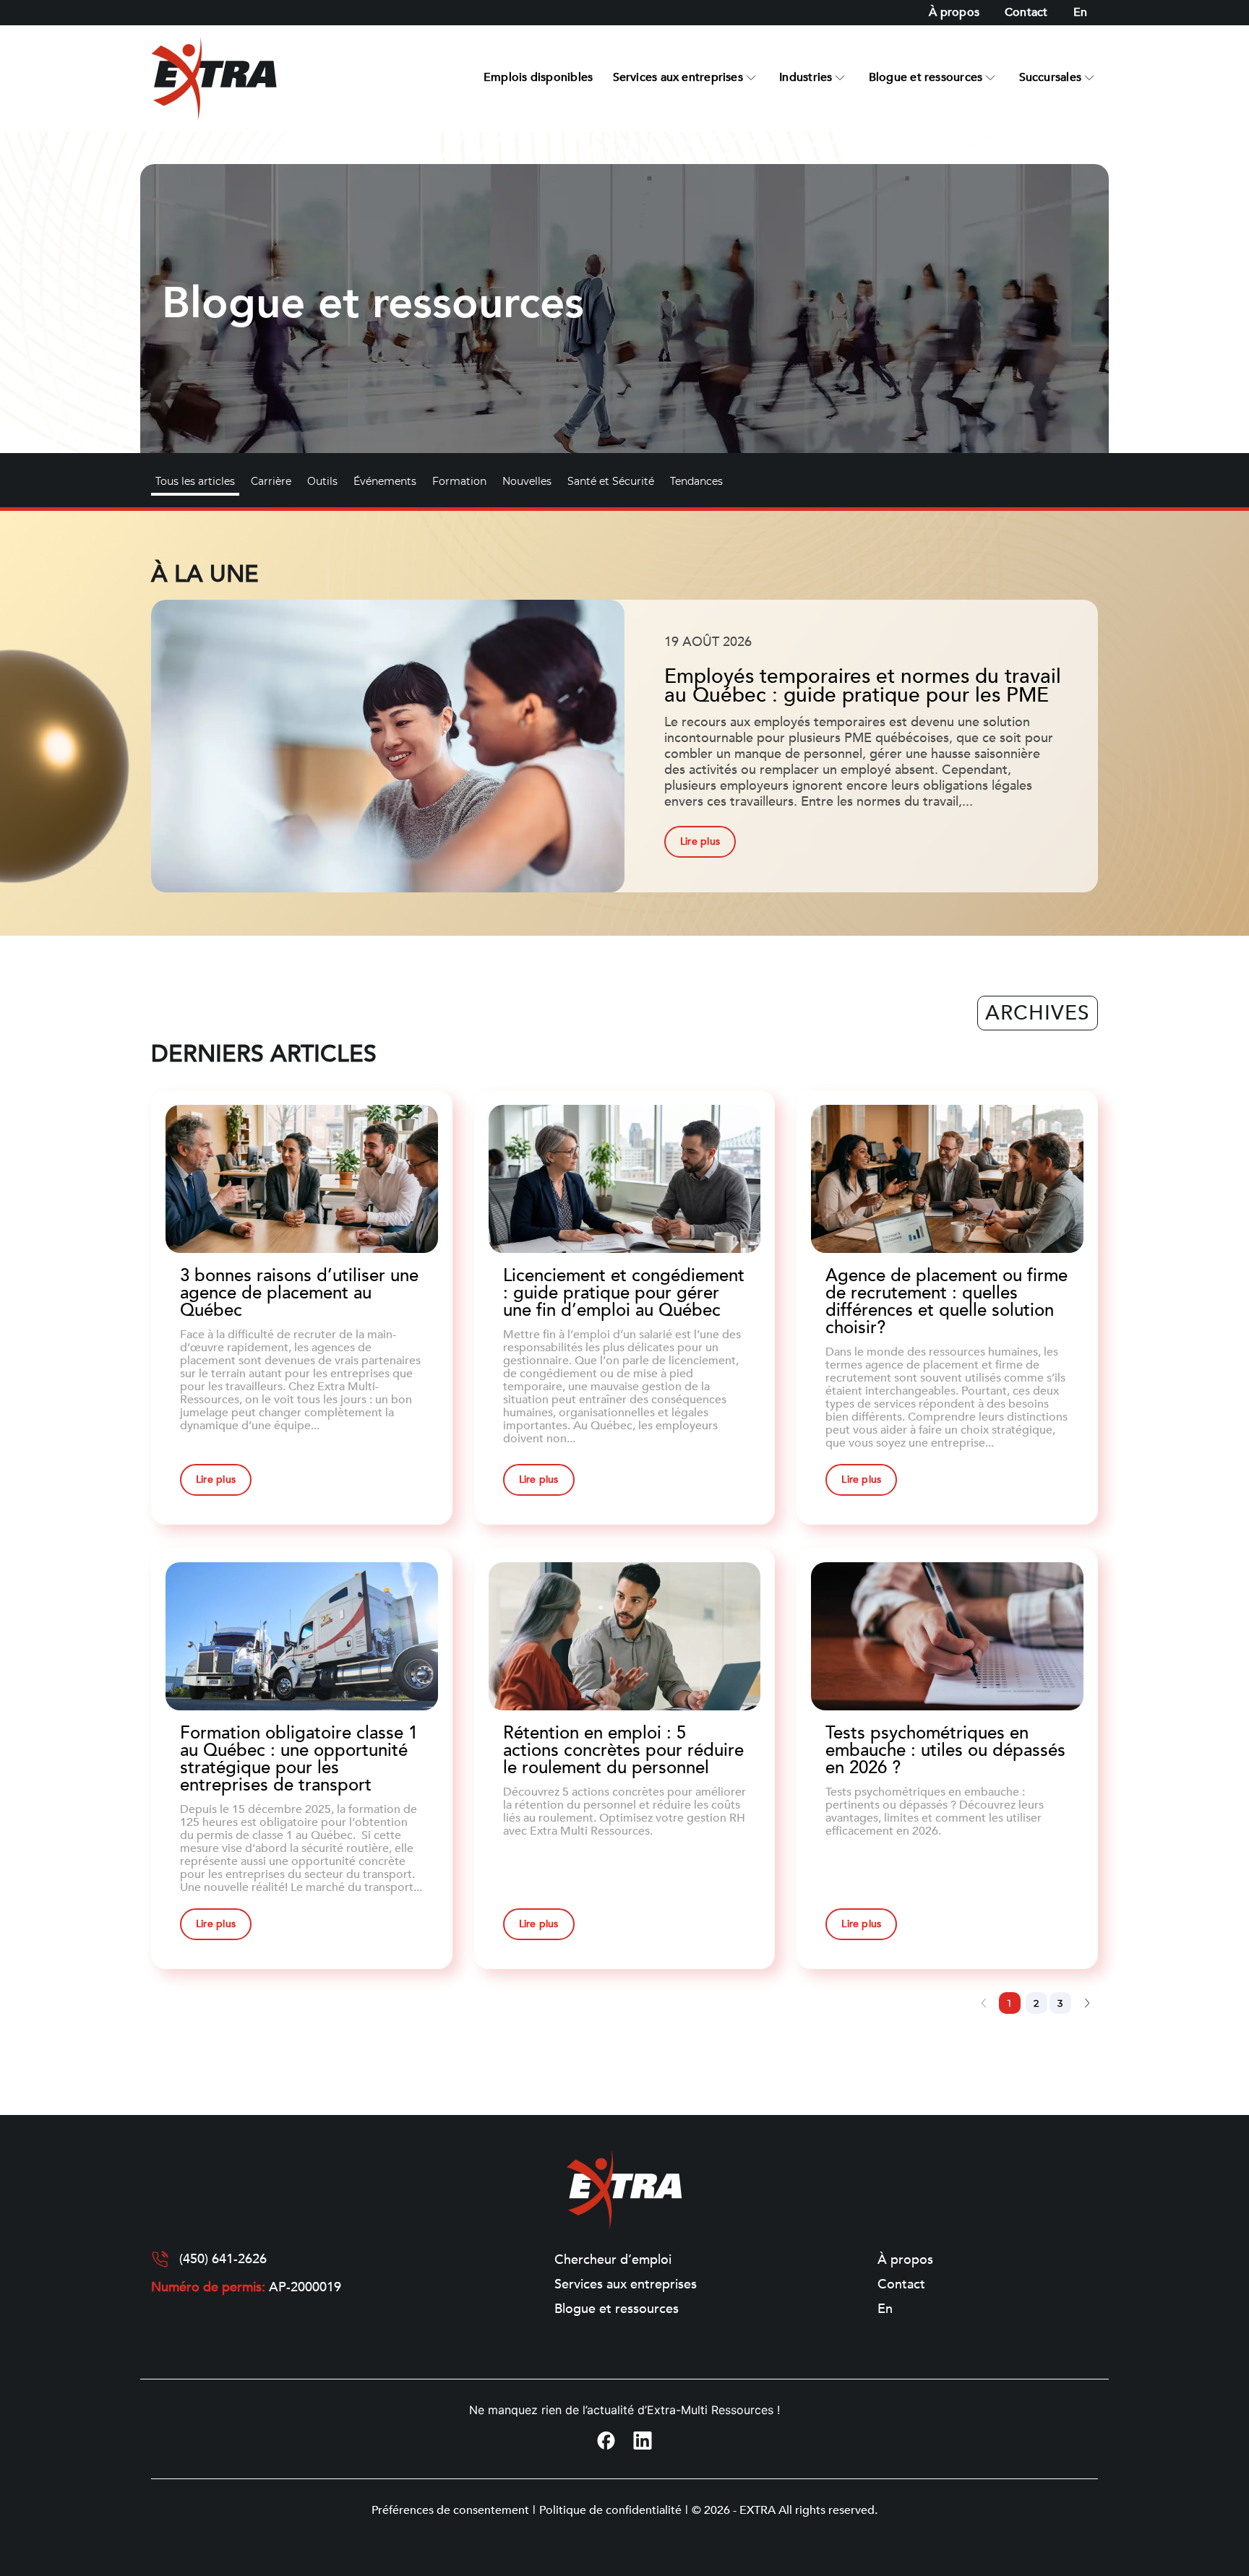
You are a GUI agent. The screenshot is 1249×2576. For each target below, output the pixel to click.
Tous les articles (195, 481)
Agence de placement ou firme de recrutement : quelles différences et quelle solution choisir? (947, 1302)
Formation (459, 481)
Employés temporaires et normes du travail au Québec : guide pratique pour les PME (863, 686)
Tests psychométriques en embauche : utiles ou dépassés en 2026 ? (945, 1750)
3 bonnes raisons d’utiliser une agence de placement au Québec (299, 1293)
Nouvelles (527, 481)
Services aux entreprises (678, 77)
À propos (954, 12)
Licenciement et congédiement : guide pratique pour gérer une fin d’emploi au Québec (624, 1293)
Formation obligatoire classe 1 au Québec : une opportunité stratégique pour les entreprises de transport (299, 1759)
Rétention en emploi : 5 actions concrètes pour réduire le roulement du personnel (623, 1750)
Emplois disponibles (538, 77)
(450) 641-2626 (223, 2260)
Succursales (1050, 77)
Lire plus (700, 841)
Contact (1026, 12)
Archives (1038, 1013)
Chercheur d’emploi (613, 2260)
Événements (385, 481)
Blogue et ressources (926, 77)
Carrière (271, 481)
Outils (322, 481)
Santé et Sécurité (611, 481)
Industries (806, 77)
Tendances (696, 481)
